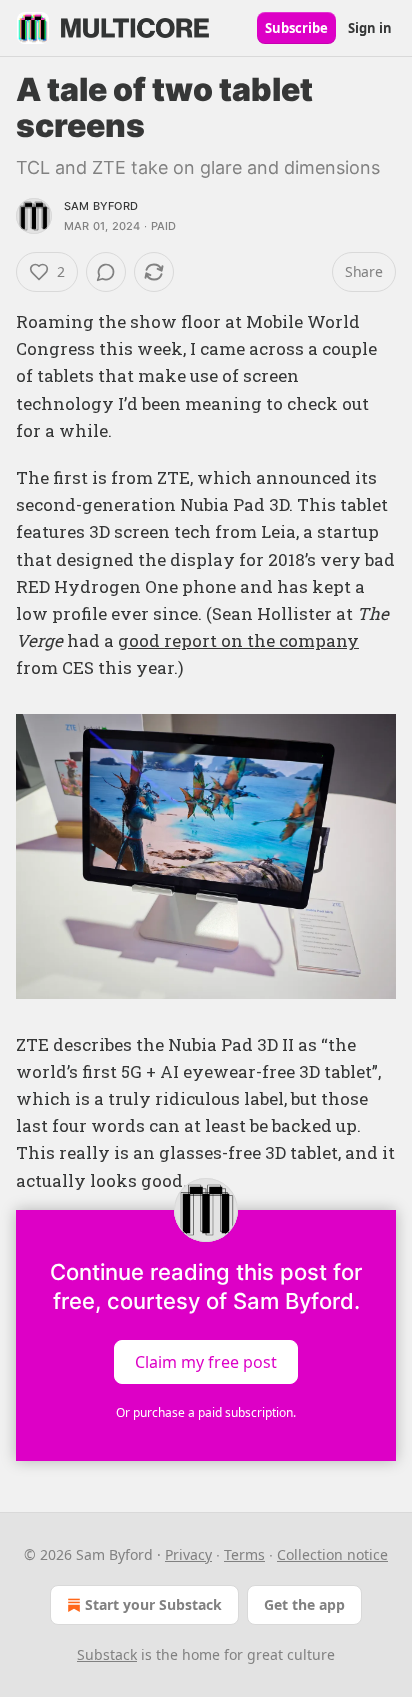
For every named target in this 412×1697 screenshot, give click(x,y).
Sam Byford (101, 206)
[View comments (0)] (106, 272)
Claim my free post (206, 1361)
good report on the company (238, 640)
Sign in (370, 28)
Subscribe (296, 28)
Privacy (188, 1554)
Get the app (304, 1604)
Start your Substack (153, 1604)
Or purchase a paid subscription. (206, 1412)
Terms (244, 1554)
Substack (107, 1654)
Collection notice (332, 1554)
